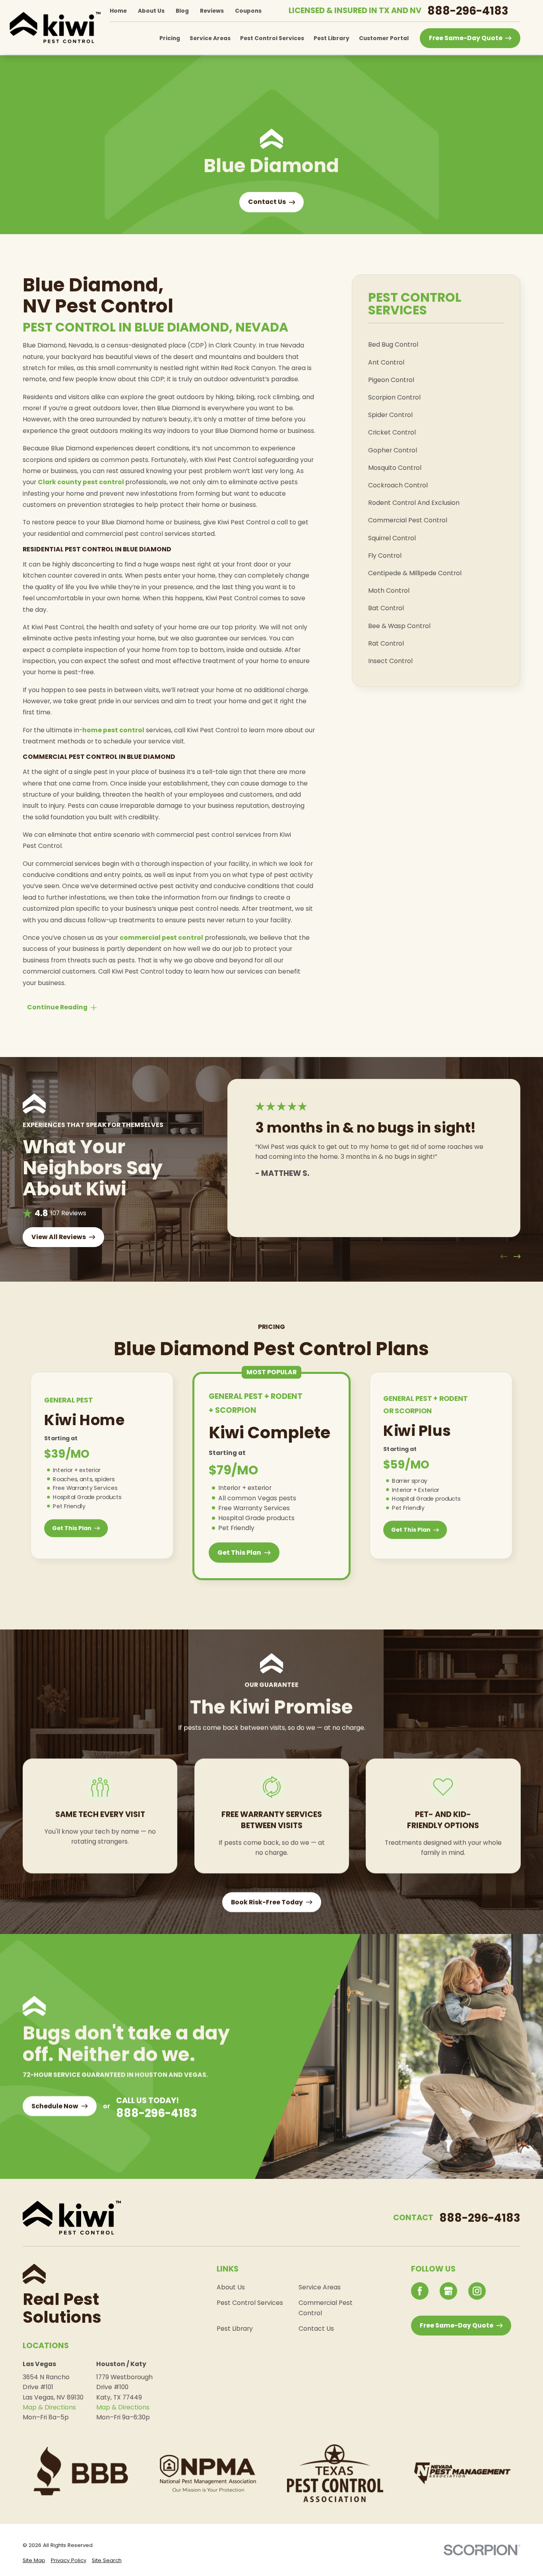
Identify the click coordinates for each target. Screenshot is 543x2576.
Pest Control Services (250, 2303)
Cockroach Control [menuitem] (398, 485)
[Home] (55, 27)
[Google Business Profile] (448, 2291)
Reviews (212, 11)
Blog (182, 11)
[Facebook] (420, 2291)
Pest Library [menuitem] (332, 38)
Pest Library (235, 2329)
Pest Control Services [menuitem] (272, 38)
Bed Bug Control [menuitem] (393, 344)
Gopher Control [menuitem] (393, 450)
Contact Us (316, 2329)
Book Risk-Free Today (267, 1902)
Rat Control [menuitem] (386, 643)
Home (118, 11)
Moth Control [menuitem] (389, 591)
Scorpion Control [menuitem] (394, 397)
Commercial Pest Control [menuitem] (408, 520)
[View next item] (517, 1256)
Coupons (248, 11)
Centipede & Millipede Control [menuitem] (415, 573)
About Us (151, 11)
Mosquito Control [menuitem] (395, 468)
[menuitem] (34, 2560)
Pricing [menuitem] (170, 38)
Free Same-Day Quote (466, 38)
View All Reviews (59, 1237)
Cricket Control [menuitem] (392, 432)
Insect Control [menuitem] (390, 661)
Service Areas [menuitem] (210, 38)
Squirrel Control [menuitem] (392, 538)
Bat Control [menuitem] (386, 608)
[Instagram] (477, 2291)
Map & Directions (49, 2407)
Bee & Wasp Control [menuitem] (399, 626)
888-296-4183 (468, 11)
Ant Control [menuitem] (386, 362)
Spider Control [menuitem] (390, 415)
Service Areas (320, 2287)
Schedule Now (55, 2106)
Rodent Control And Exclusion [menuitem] (414, 503)
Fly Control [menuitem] (385, 556)
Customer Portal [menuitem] (384, 38)
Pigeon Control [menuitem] (391, 380)
